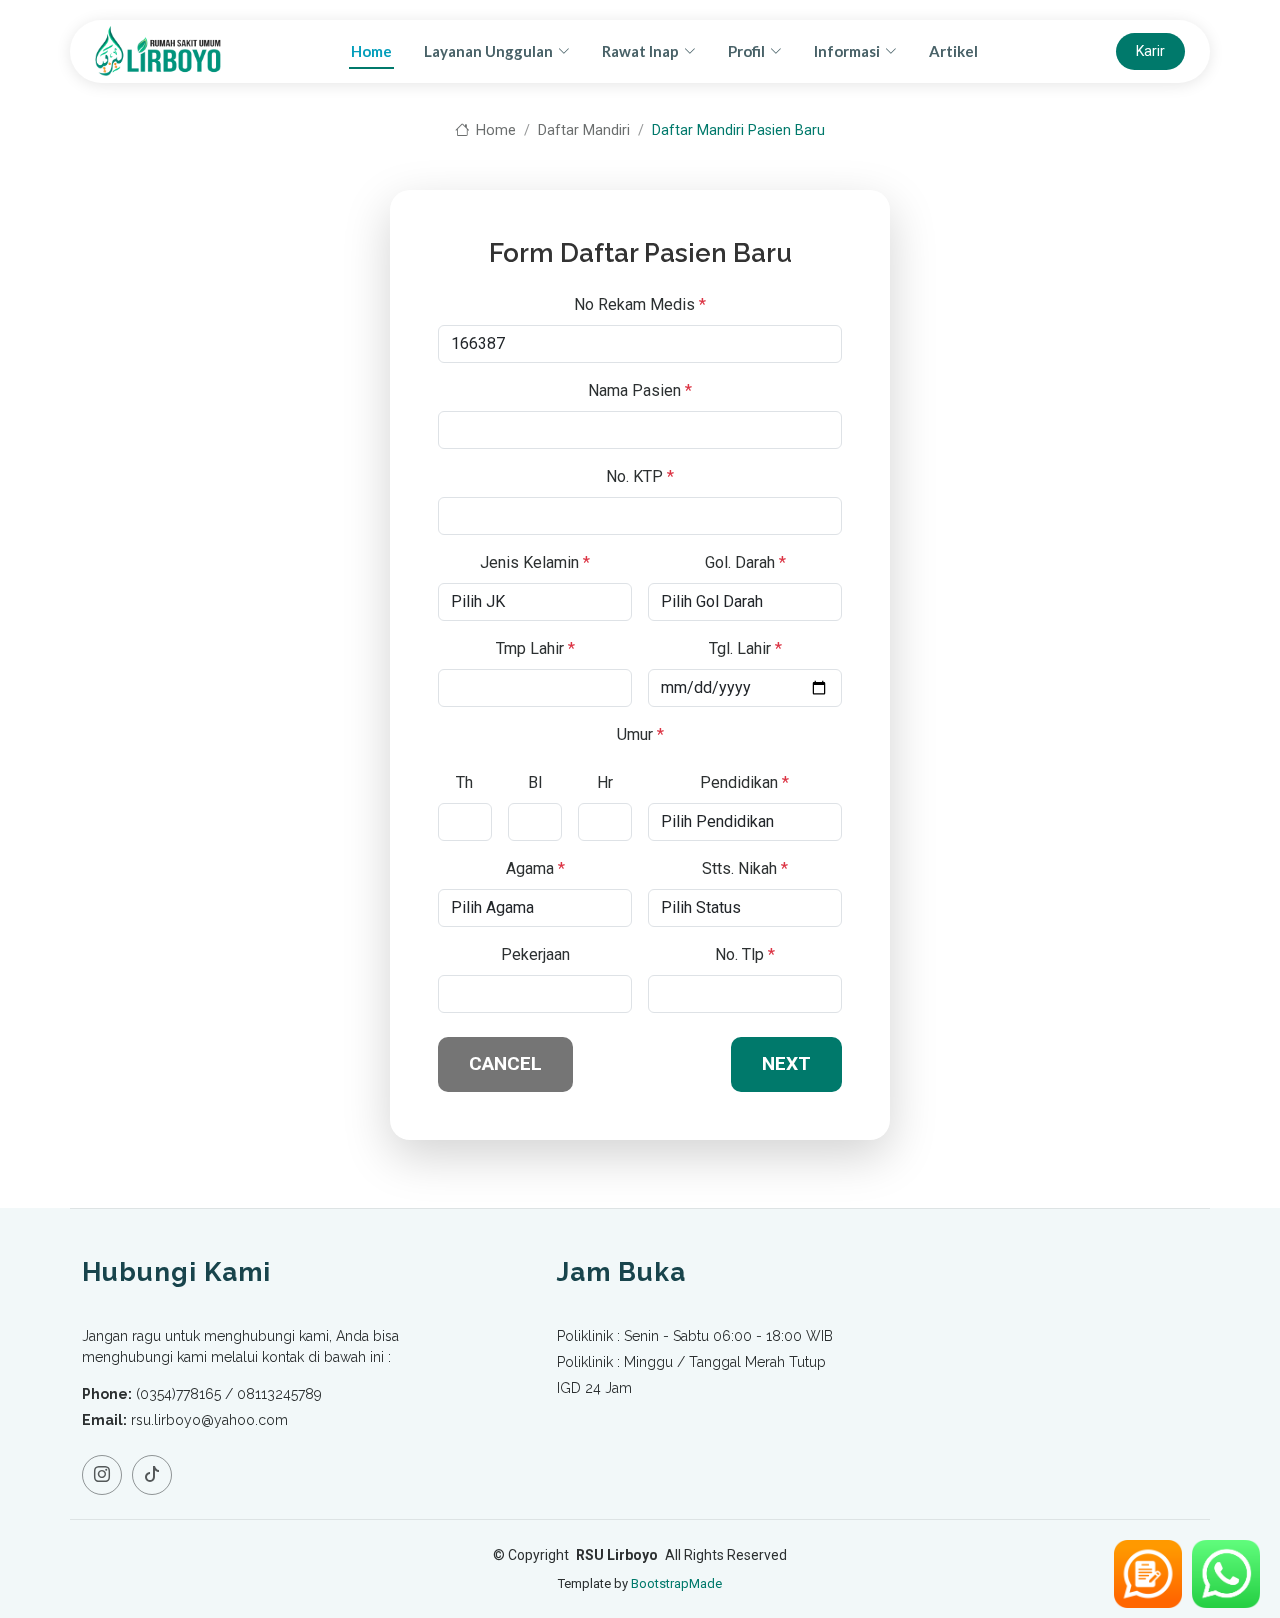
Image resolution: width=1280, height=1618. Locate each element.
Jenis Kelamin (535, 562)
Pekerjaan (535, 954)
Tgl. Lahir (745, 648)
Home (371, 51)
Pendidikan (744, 782)
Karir (1150, 51)
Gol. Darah (745, 562)
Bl (535, 782)
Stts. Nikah (745, 868)
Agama (535, 868)
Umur (640, 734)
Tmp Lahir (535, 648)
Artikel (953, 51)
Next (786, 1063)
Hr (605, 782)
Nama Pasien (640, 390)
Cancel (505, 1063)
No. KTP (640, 476)
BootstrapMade (676, 1583)
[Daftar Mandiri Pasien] (1148, 1574)
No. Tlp (745, 954)
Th (464, 782)
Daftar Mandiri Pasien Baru (738, 130)
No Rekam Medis (640, 304)
